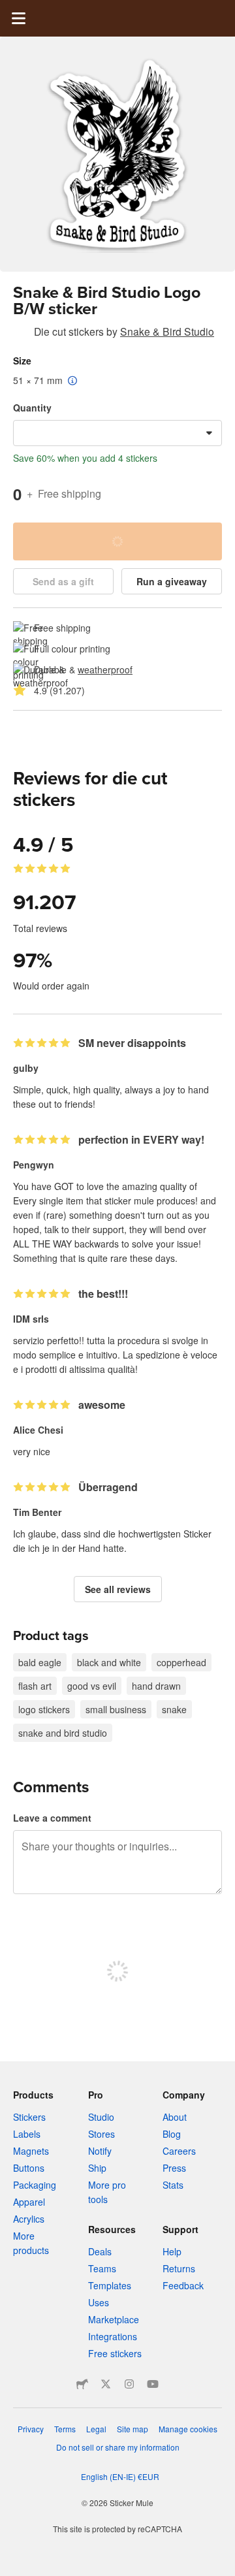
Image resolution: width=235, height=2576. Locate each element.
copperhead (181, 1662)
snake (174, 1709)
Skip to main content (10, 10)
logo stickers (44, 1709)
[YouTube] (153, 2384)
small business (116, 1709)
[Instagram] (129, 2384)
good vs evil (92, 1686)
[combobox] (117, 433)
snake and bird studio (63, 1733)
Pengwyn (34, 1165)
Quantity (32, 408)
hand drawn (156, 1686)
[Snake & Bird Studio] (21, 334)
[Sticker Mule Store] (82, 2384)
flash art (35, 1686)
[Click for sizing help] (73, 381)
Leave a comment (52, 1818)
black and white (109, 1662)
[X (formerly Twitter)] (106, 2384)
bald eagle (40, 1662)
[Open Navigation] (18, 18)
